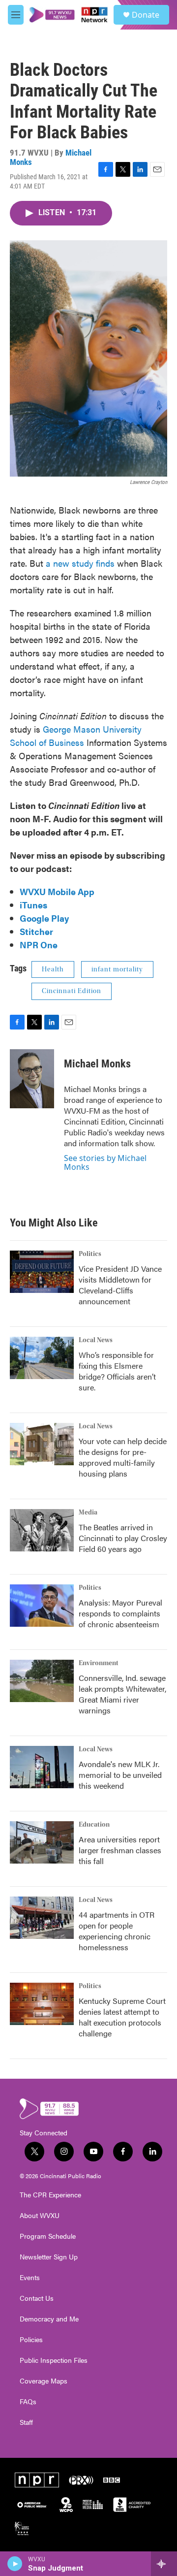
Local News (96, 1340)
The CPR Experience (50, 2195)
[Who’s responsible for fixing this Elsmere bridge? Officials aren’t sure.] (42, 1358)
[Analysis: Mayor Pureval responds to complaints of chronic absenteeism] (42, 1606)
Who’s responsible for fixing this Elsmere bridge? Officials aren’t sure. (117, 1371)
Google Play (44, 918)
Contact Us (37, 2298)
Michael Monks (97, 1064)
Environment (99, 1663)
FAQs (28, 2402)
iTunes (33, 905)
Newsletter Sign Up (49, 2257)
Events (30, 2278)
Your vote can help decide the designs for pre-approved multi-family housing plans (123, 1457)
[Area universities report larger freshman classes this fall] (42, 1842)
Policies (31, 2340)
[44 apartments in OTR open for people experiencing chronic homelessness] (42, 1918)
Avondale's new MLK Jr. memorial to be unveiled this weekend (120, 1775)
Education (94, 1825)
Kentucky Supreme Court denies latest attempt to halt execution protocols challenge (122, 2017)
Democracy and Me (49, 2319)
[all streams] (164, 2564)
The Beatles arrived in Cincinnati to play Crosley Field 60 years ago (123, 1538)
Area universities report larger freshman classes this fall (120, 1850)
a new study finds (80, 563)
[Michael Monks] (32, 1079)
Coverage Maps (44, 2381)
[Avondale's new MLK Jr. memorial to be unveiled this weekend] (42, 1767)
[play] (15, 2564)
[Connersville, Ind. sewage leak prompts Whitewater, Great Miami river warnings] (42, 1681)
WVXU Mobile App (57, 891)
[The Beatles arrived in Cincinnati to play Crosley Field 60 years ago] (42, 1530)
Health (53, 969)
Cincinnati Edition (72, 991)
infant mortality (117, 969)
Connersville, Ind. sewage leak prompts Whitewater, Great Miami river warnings (122, 1694)
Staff (26, 2422)
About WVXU (40, 2216)
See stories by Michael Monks (105, 1162)
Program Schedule (48, 2236)
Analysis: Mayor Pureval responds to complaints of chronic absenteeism (120, 1613)
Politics (90, 1254)
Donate (146, 15)
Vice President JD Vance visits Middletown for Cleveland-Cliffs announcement (120, 1285)
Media (88, 1513)
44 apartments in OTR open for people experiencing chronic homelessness (117, 1931)
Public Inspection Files (54, 2360)
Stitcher (36, 931)
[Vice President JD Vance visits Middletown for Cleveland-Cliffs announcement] (42, 1272)
